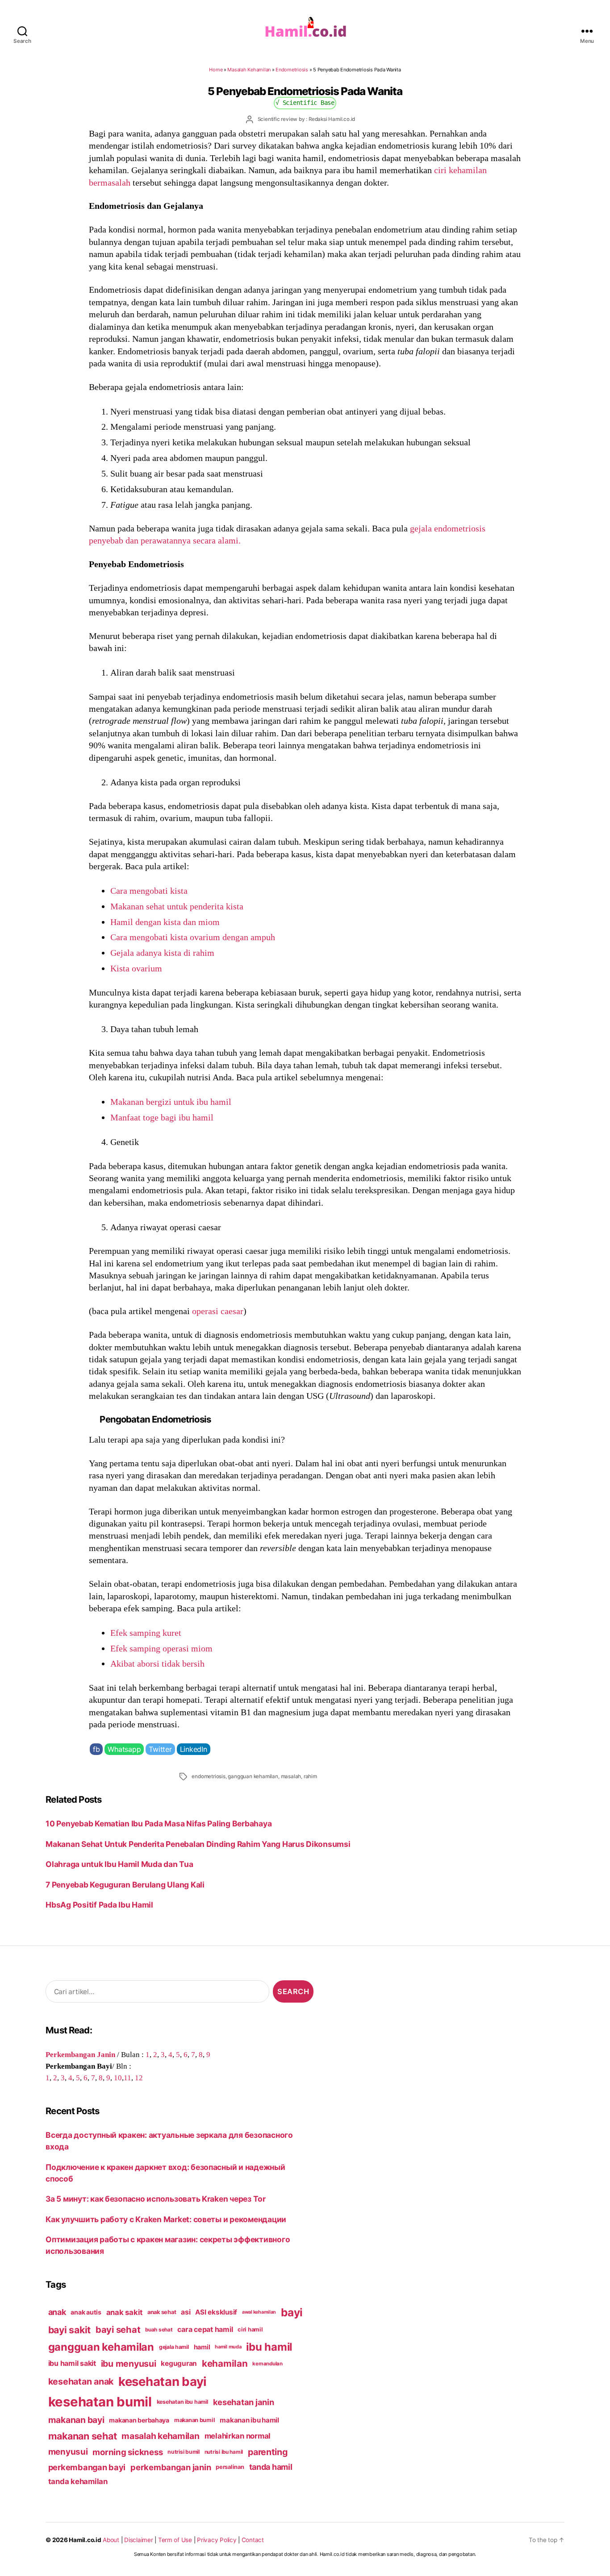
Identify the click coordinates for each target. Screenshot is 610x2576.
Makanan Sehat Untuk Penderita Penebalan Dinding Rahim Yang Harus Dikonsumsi (198, 1844)
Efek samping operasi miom (161, 1648)
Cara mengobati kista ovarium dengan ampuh (193, 937)
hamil (202, 2347)
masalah (291, 1776)
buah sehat (159, 2330)
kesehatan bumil (100, 2402)
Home (216, 70)
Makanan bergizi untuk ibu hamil (171, 1102)
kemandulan (267, 2364)
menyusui (68, 2452)
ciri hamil (250, 2329)
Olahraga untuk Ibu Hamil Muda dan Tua (119, 1864)
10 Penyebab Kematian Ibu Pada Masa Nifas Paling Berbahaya (159, 1823)
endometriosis (208, 1776)
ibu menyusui (129, 2364)
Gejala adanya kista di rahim (162, 953)
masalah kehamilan (161, 2436)
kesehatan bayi (163, 2381)
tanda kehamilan (78, 2481)
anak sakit (124, 2312)
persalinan (230, 2467)
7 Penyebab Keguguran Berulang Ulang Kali (125, 1885)
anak (57, 2312)
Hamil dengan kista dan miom (165, 922)
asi (186, 2312)
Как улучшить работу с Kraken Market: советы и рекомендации (166, 2219)
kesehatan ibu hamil (182, 2402)
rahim (310, 1776)
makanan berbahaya (139, 2420)
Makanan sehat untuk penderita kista (177, 906)
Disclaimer (138, 2540)
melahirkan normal (238, 2436)
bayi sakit (69, 2330)
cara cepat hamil (205, 2329)
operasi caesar (218, 1311)
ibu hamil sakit (72, 2363)
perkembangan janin (171, 2467)
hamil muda (228, 2347)
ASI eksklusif (216, 2312)
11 (127, 2078)
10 (118, 2078)
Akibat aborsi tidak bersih (157, 1663)
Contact (253, 2540)
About (111, 2540)
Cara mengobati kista (149, 891)
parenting (268, 2452)
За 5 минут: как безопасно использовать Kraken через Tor (156, 2199)
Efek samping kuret (146, 1633)
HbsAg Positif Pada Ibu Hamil (99, 1905)
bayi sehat (118, 2330)
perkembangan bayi (87, 2467)
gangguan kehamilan (253, 1776)
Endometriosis (292, 70)
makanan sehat (83, 2436)
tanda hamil (271, 2467)
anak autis (86, 2312)
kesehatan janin (244, 2402)
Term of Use (175, 2540)
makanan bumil (195, 2420)
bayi (292, 2312)
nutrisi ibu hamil (224, 2452)
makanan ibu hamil (249, 2420)
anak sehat (162, 2312)
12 (139, 2078)
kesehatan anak (81, 2381)
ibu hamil (269, 2347)
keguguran (179, 2363)
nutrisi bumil (184, 2452)
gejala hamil (174, 2347)
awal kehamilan (259, 2312)
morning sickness (127, 2452)
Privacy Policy (217, 2540)
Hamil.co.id (85, 2540)
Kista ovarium (136, 968)
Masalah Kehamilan (249, 70)
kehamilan (225, 2363)
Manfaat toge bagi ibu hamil (162, 1117)
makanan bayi (76, 2420)
